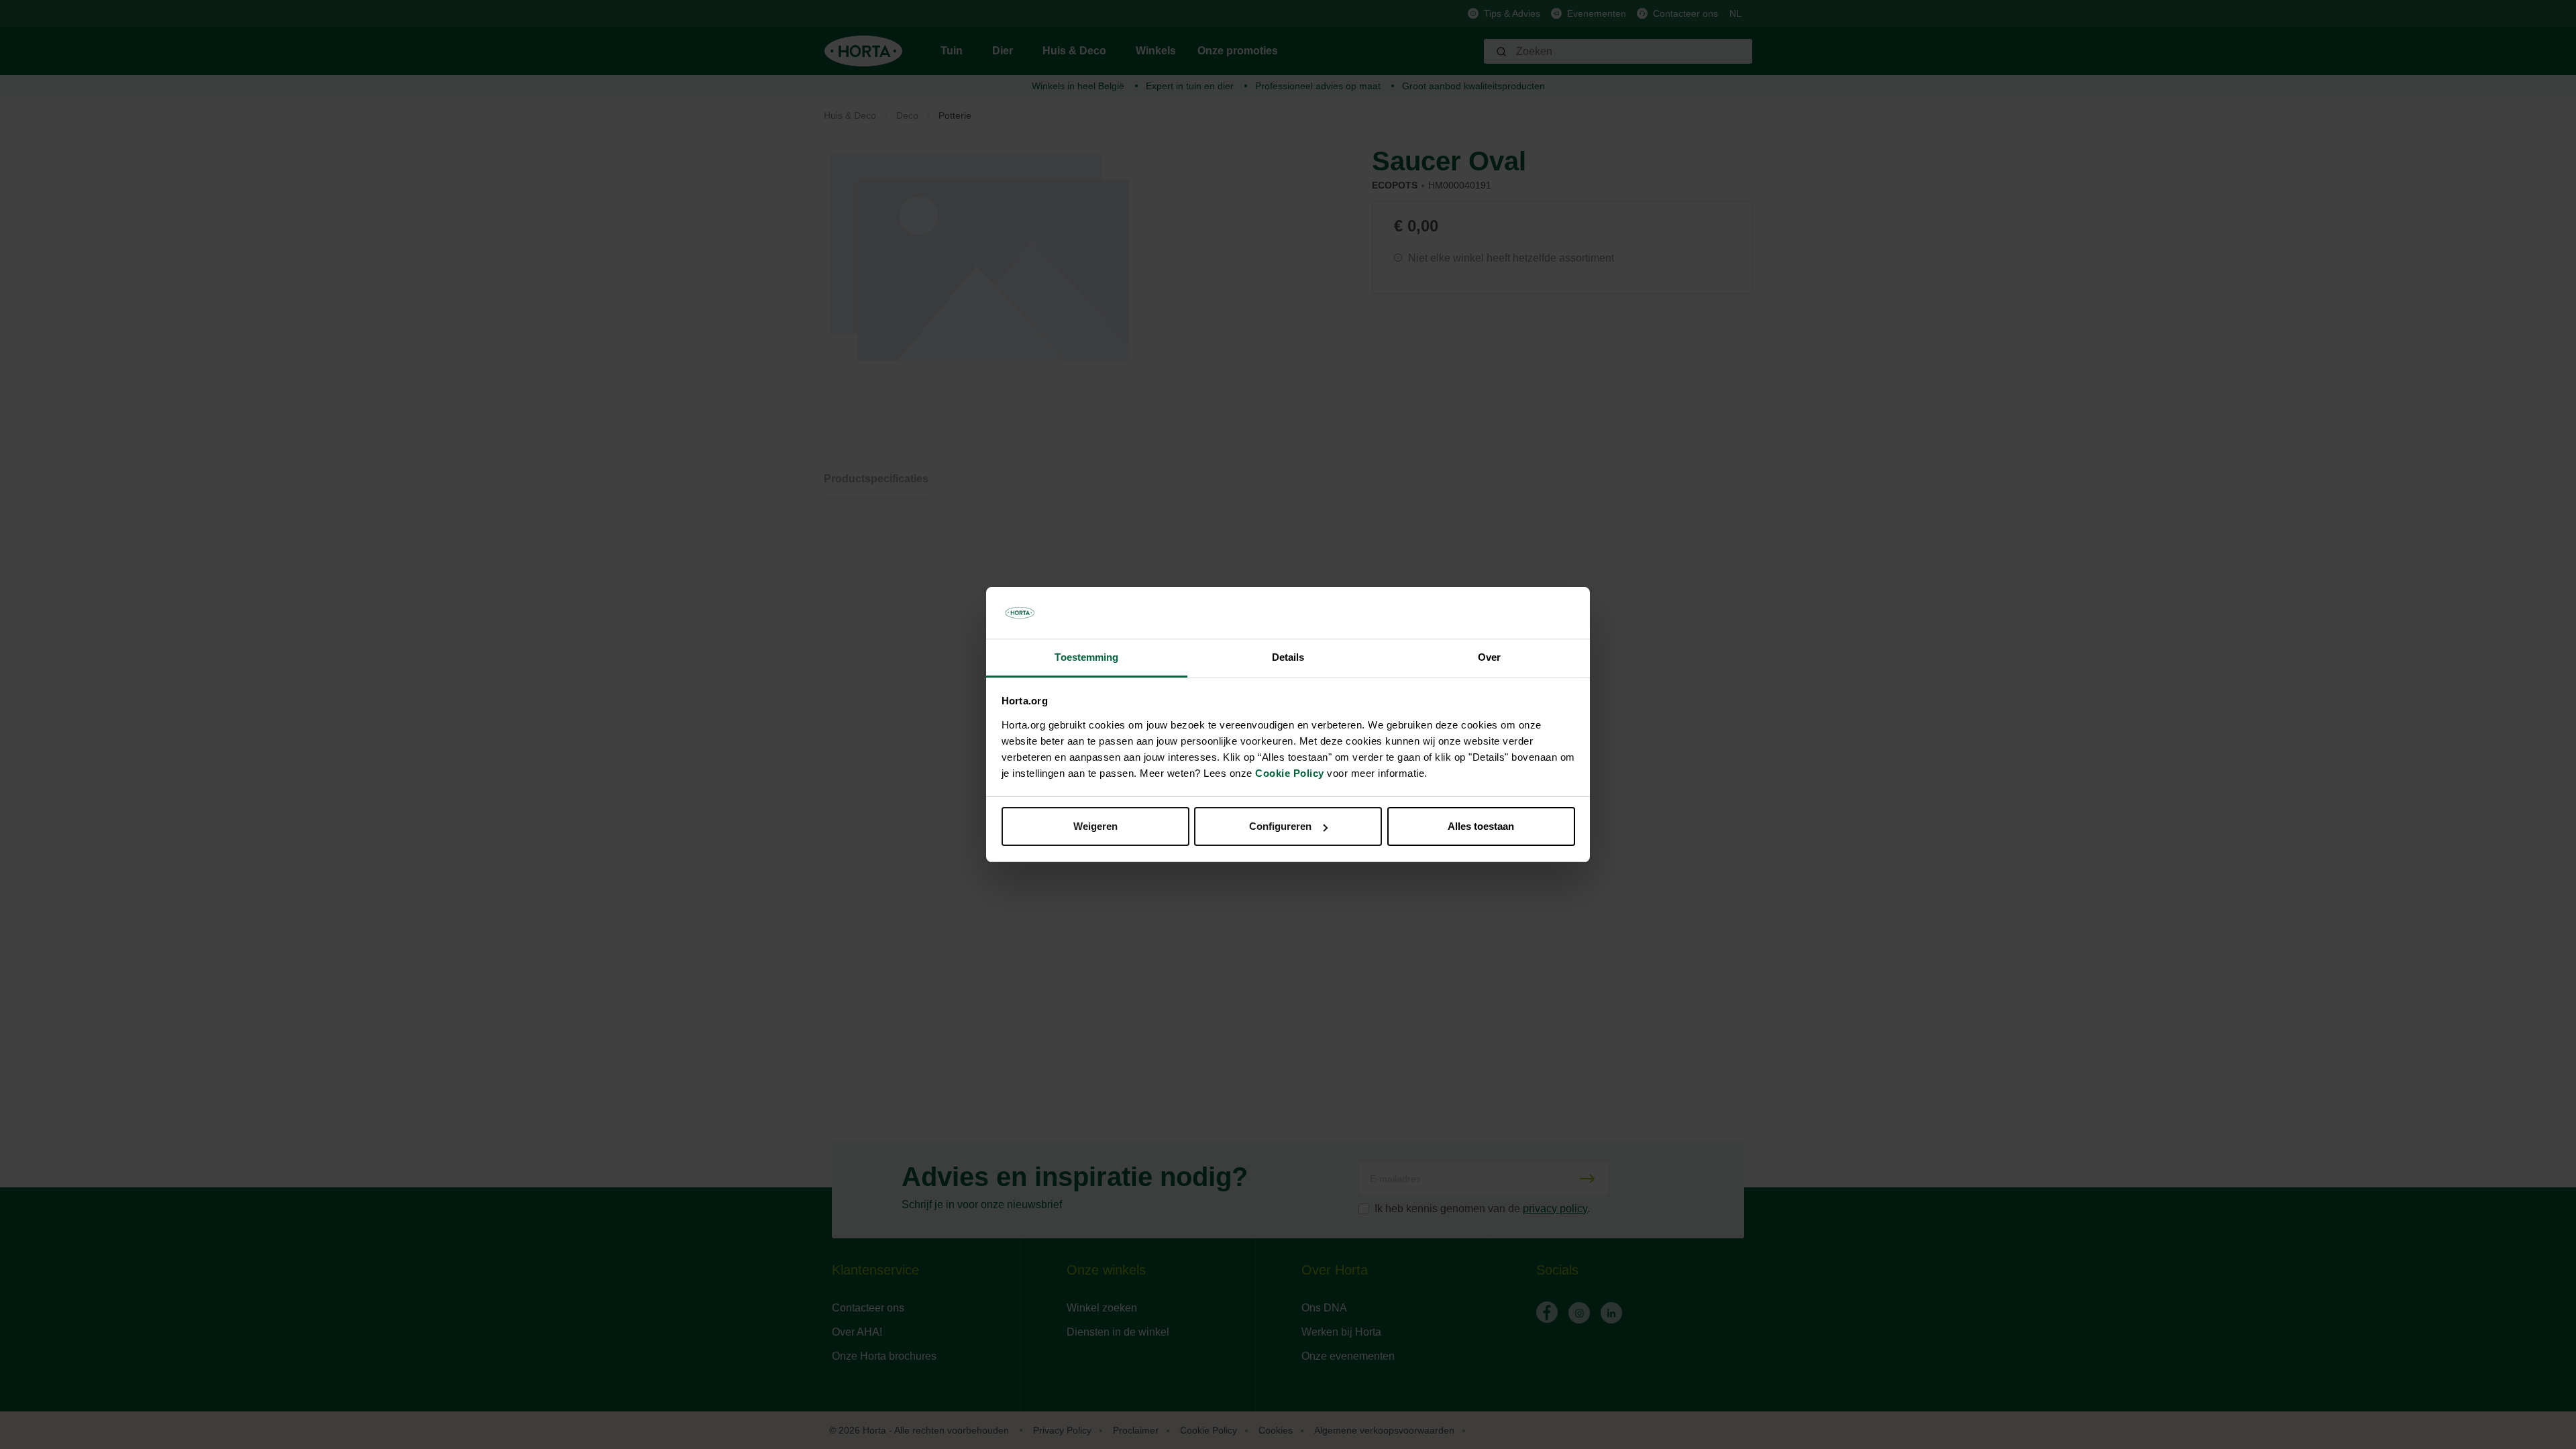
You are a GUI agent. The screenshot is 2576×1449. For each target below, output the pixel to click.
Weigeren (1095, 826)
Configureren (1280, 826)
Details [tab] (1288, 657)
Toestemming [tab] (1086, 657)
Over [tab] (1489, 657)
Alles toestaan (1481, 826)
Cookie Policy (1290, 773)
